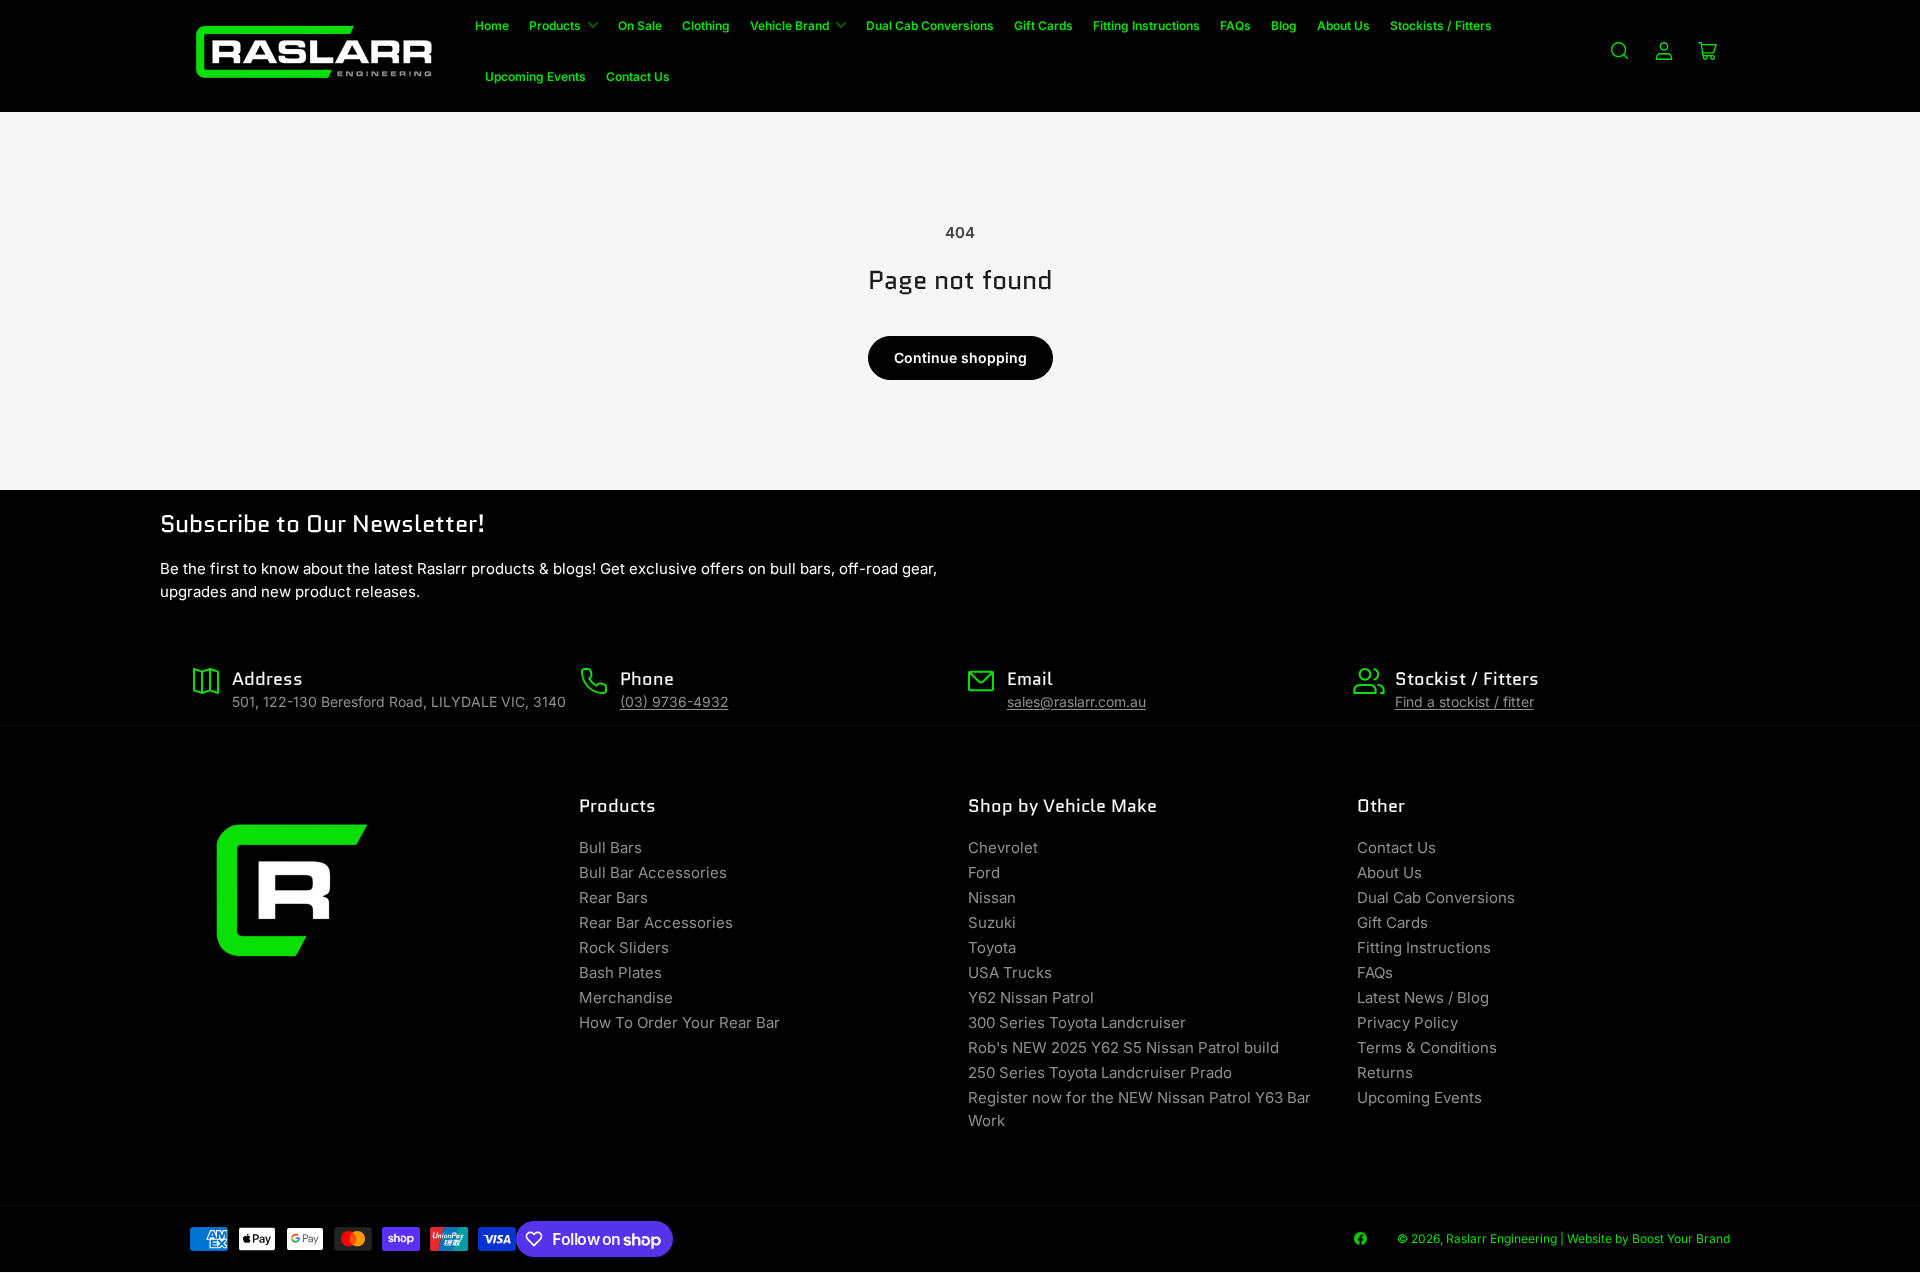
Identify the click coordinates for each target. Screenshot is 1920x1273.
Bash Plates (620, 972)
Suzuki (992, 922)
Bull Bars (610, 847)
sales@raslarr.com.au (1076, 701)
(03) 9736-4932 (674, 701)
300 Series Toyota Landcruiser (1077, 1022)
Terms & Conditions (1427, 1047)
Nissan (992, 897)
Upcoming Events (535, 76)
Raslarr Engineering (1501, 1238)
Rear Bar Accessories (656, 922)
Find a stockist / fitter (1464, 701)
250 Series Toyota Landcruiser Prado (1100, 1072)
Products (555, 25)
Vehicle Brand (789, 25)
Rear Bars (613, 897)
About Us (1343, 25)
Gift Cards (1043, 25)
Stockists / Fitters (1441, 25)
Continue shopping (960, 357)
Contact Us (638, 76)
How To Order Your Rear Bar (679, 1022)
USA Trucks (1010, 972)
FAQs (1235, 25)
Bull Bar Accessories (653, 872)
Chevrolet (1003, 847)
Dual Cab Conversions (930, 25)
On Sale (640, 25)
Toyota (992, 947)
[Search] (1620, 51)
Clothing (706, 25)
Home (492, 25)
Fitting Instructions (1146, 25)
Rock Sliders (624, 947)
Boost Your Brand (1681, 1238)
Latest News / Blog (1423, 997)
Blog (1284, 25)
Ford (984, 872)
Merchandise (626, 997)
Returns (1385, 1072)
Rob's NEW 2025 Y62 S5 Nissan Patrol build (1123, 1047)
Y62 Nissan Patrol (1031, 997)
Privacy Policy (1407, 1022)
